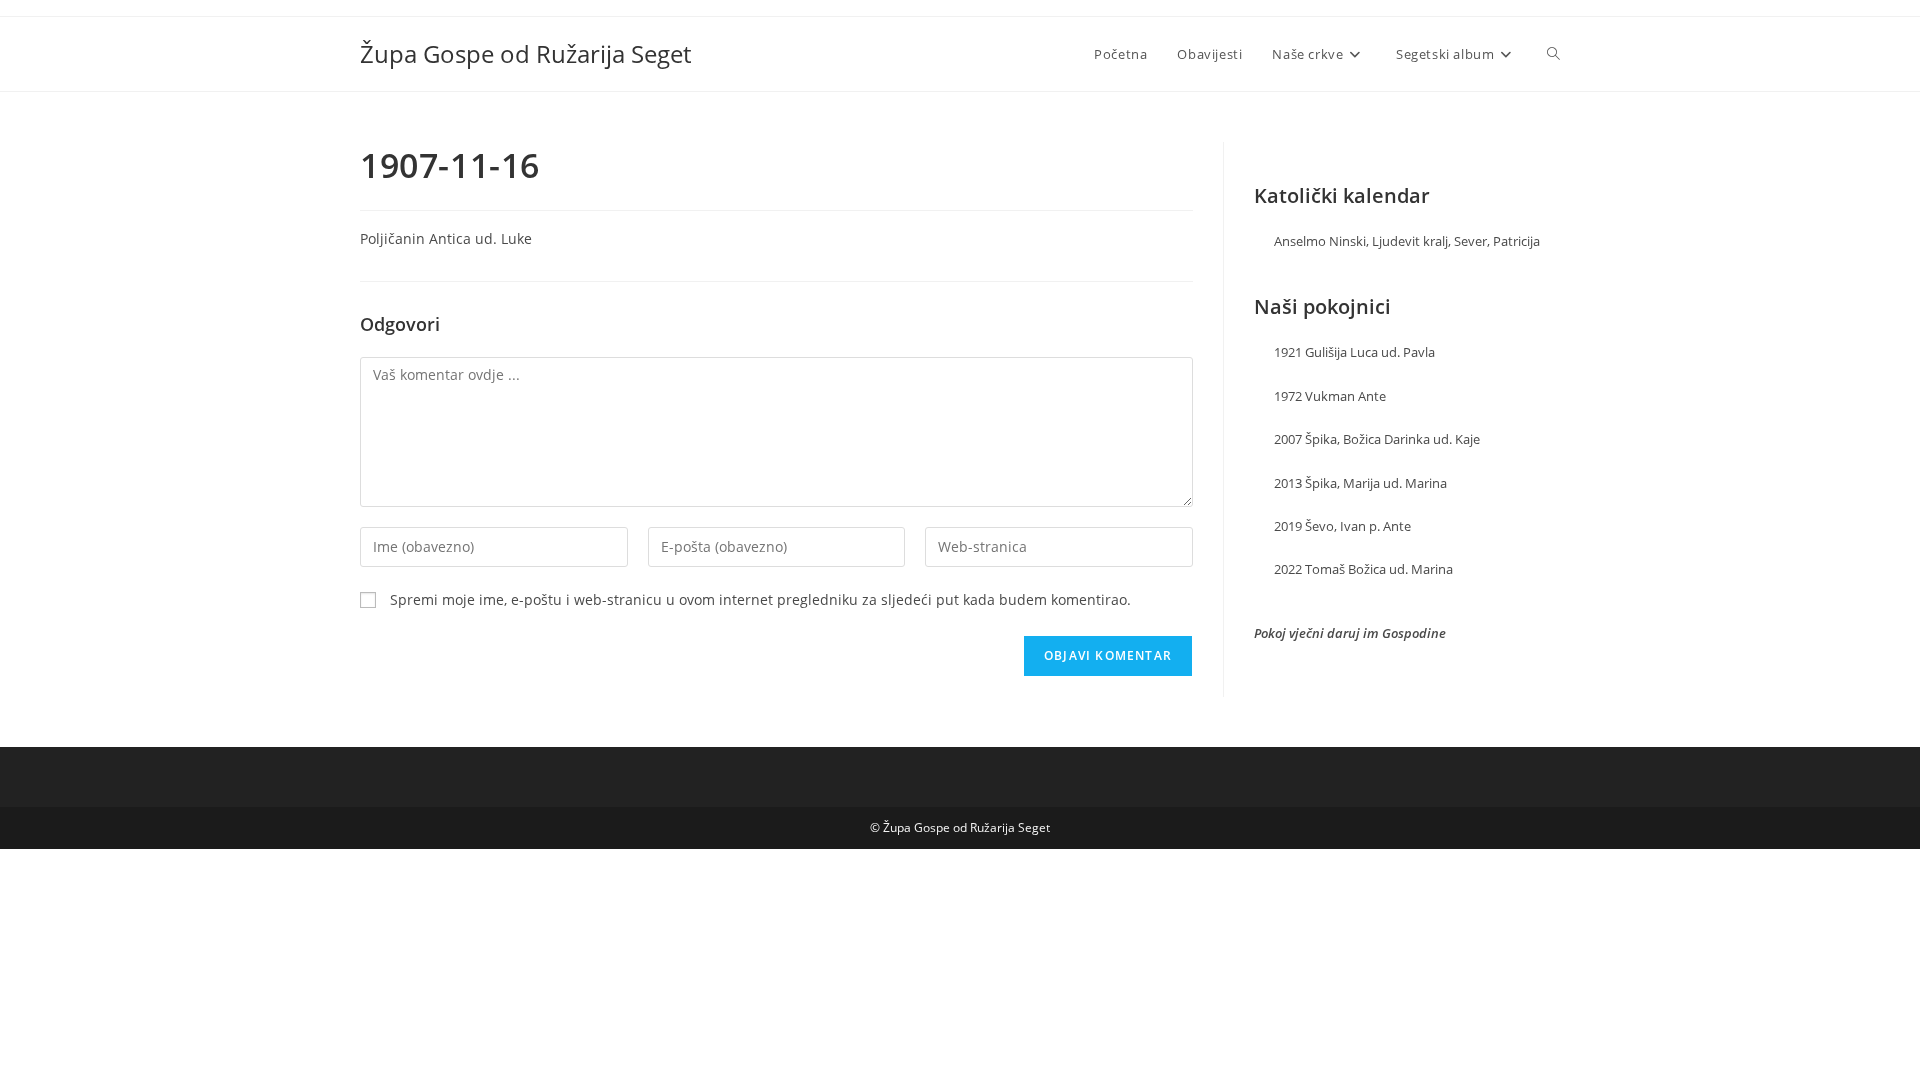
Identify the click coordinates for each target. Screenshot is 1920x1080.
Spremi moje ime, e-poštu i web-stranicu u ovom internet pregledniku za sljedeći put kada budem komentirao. (760, 599)
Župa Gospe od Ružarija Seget (525, 53)
